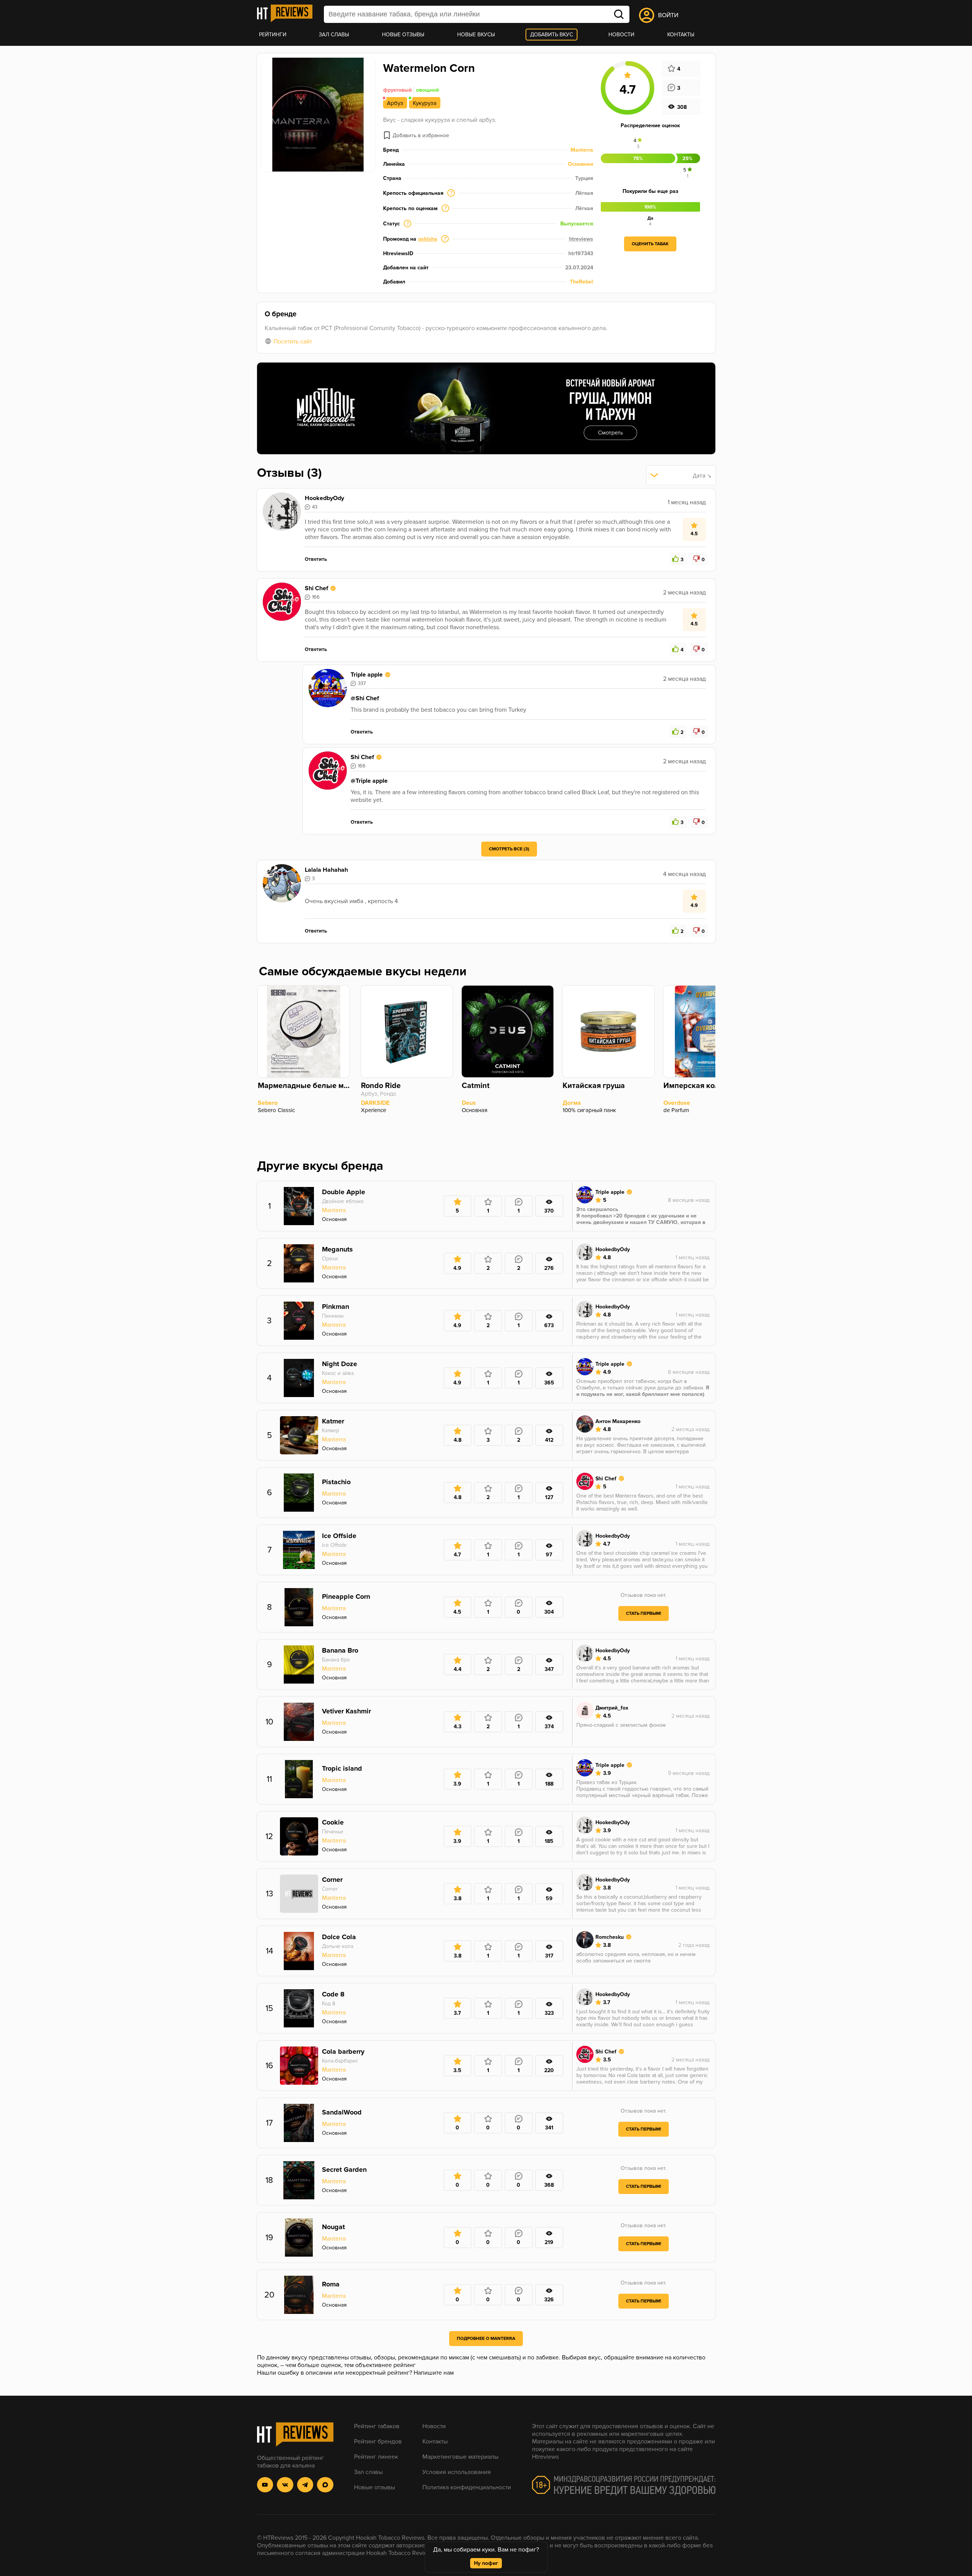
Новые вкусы (476, 35)
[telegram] (305, 2485)
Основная (581, 164)
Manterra (582, 150)
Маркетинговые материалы (460, 2457)
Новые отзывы (403, 35)
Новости (621, 35)
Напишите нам (434, 2373)
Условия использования (457, 2472)
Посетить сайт (293, 342)
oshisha (428, 239)
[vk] (285, 2485)
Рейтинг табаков (377, 2426)
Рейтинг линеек (376, 2457)
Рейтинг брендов (378, 2442)
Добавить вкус (552, 35)
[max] (325, 2485)
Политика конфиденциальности (467, 2487)
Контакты (681, 35)
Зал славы (334, 35)
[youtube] (265, 2485)
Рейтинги (273, 35)
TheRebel (581, 282)
